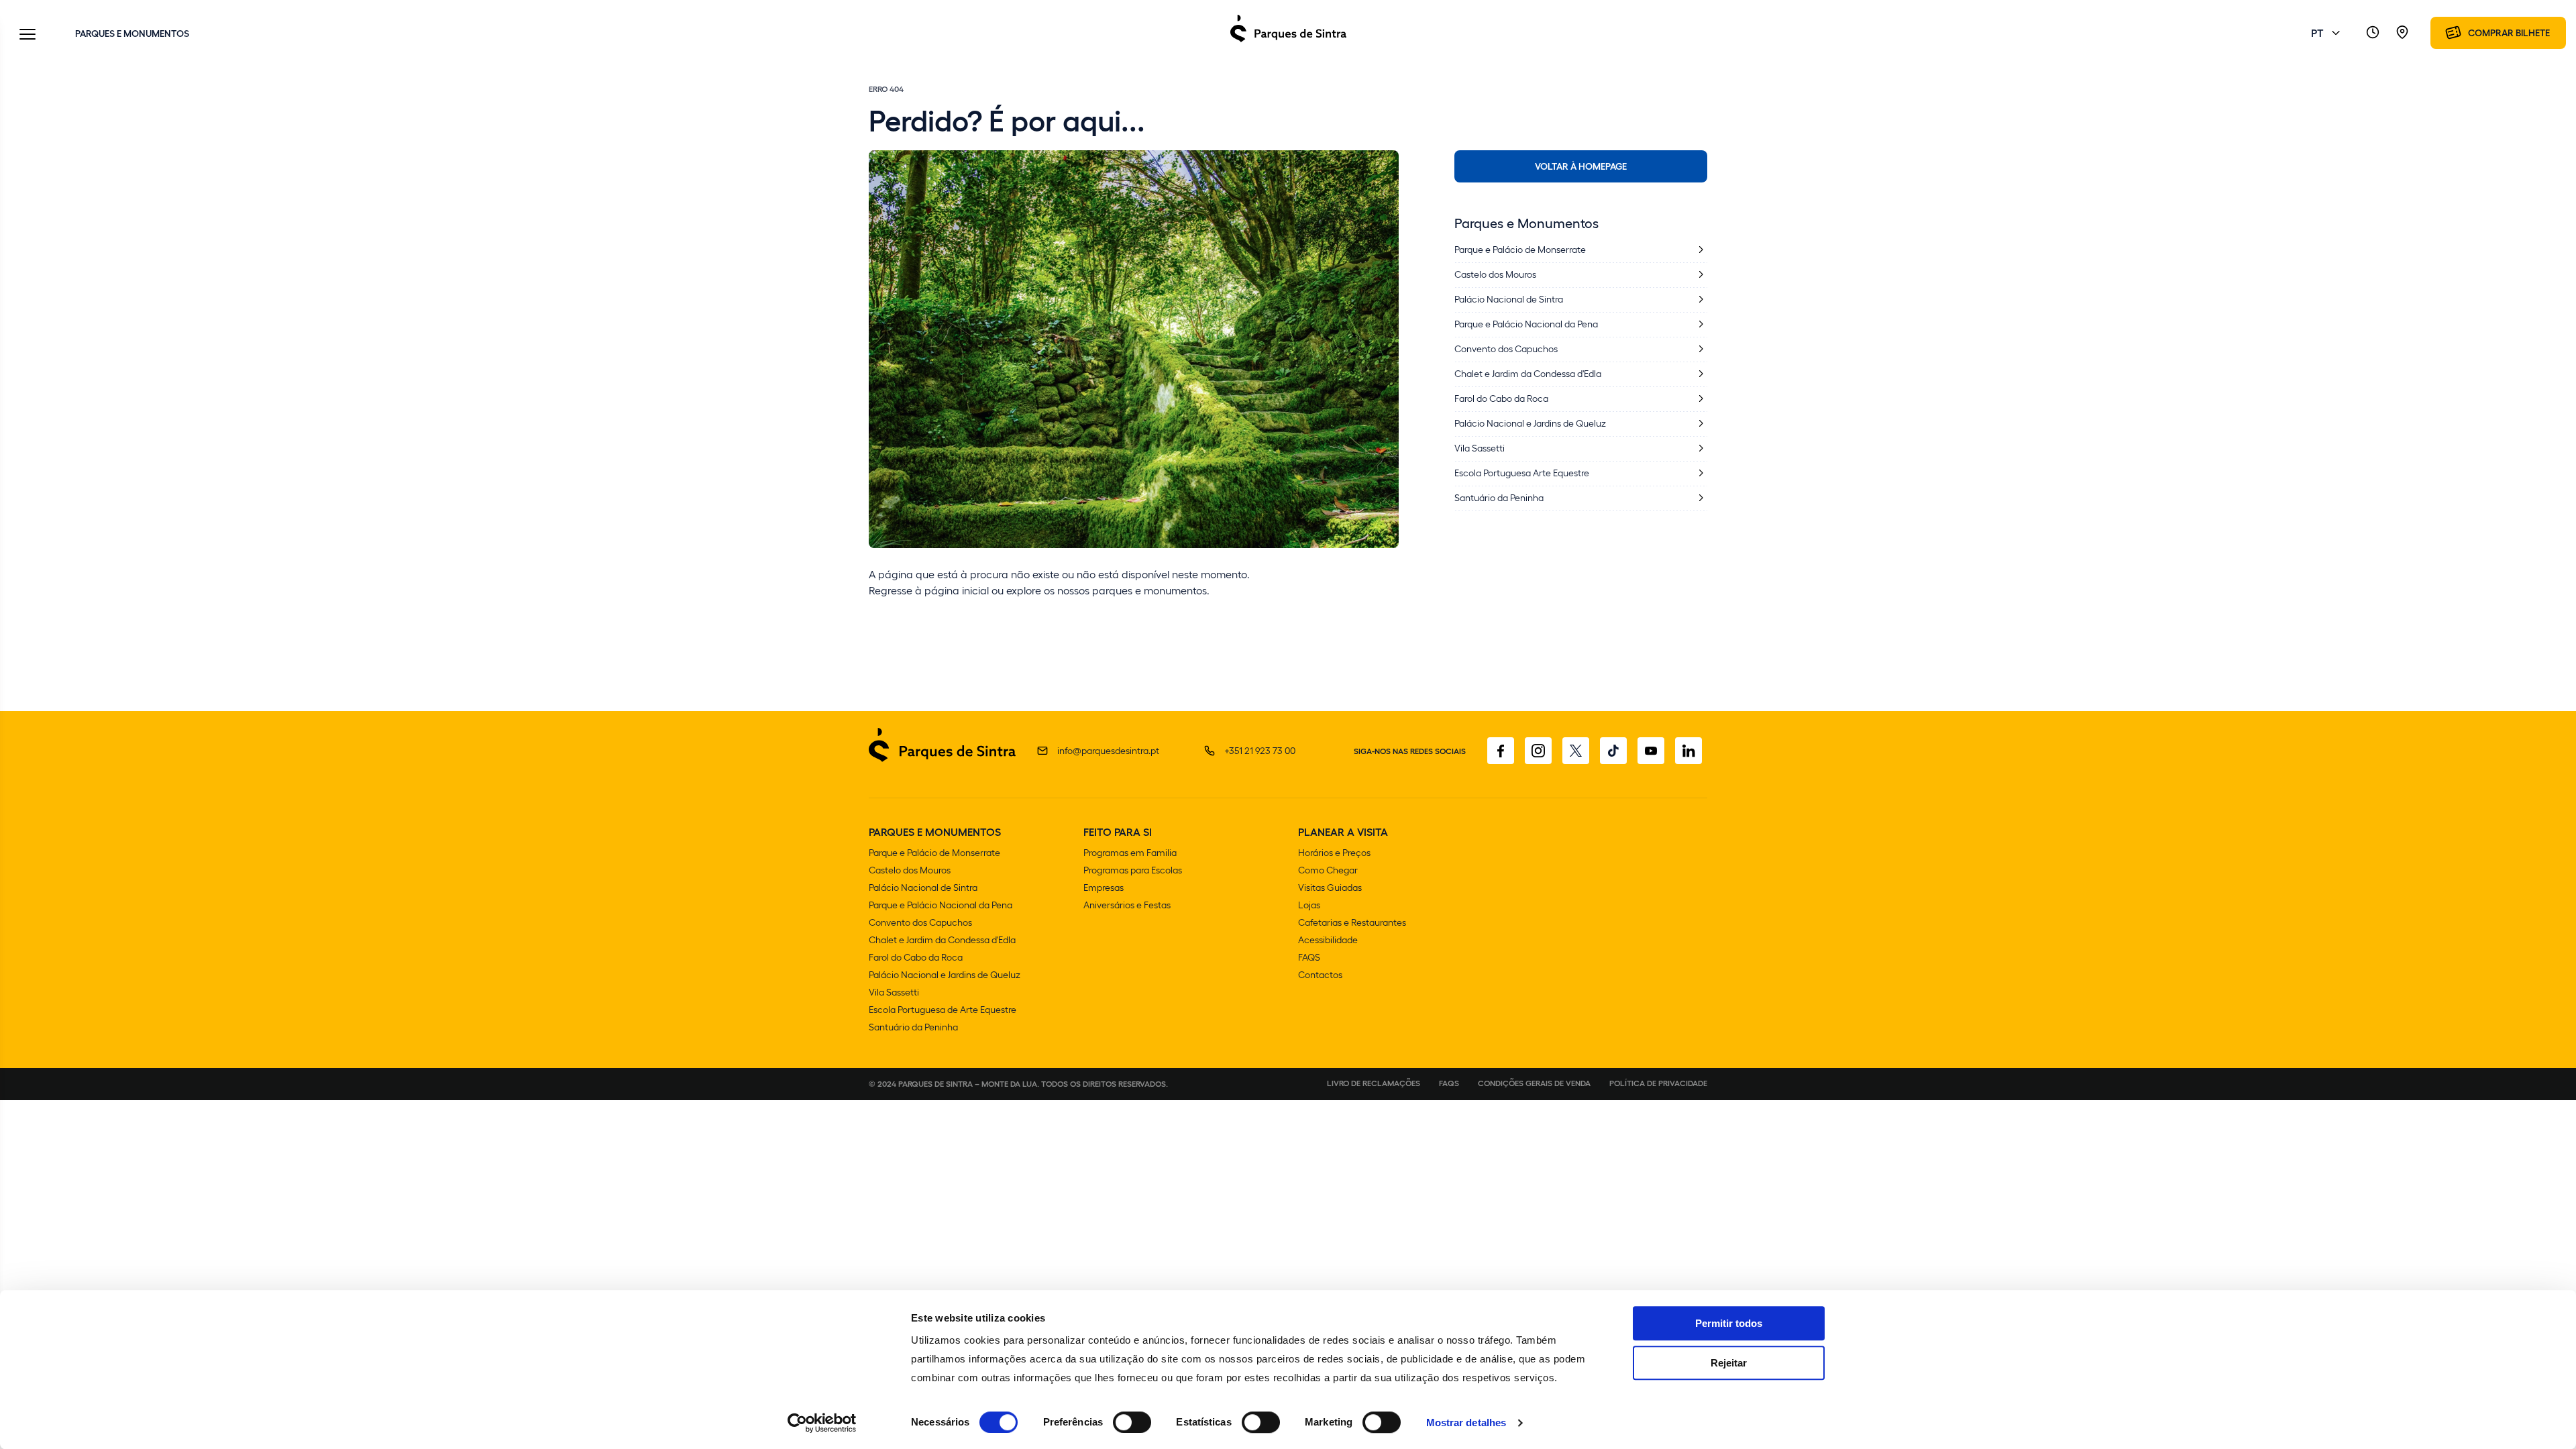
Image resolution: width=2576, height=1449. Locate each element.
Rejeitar (1729, 1363)
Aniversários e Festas (1127, 905)
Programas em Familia (1130, 852)
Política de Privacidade (1658, 1083)
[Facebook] (1501, 751)
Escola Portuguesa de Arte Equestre (943, 1009)
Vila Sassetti (894, 992)
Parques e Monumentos (132, 33)
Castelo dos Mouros (910, 870)
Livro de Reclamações (1374, 1083)
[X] (1576, 751)
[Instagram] (1538, 751)
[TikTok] (1613, 751)
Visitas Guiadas (1330, 887)
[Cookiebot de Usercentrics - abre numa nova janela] (822, 1423)
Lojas (1309, 905)
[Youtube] (1651, 751)
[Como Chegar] (2402, 33)
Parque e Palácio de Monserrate (934, 852)
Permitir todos (1729, 1323)
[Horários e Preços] (2373, 33)
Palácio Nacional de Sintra (923, 887)
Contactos (1320, 974)
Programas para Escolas (1133, 870)
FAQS (1309, 957)
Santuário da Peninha (913, 1027)
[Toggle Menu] (28, 35)
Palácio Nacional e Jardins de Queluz (945, 974)
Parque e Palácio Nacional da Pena (941, 905)
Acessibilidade (1328, 940)
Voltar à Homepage (1581, 166)
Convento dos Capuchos (920, 922)
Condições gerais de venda (1534, 1083)
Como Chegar (1328, 870)
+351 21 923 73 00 (1260, 750)
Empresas (1104, 887)
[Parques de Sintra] (1288, 41)
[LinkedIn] (1688, 751)
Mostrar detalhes (1466, 1423)
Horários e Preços (1334, 852)
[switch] (1132, 1422)
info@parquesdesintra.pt (1108, 750)
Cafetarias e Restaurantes (1352, 922)
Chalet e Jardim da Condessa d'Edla (942, 940)
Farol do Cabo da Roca (916, 957)
